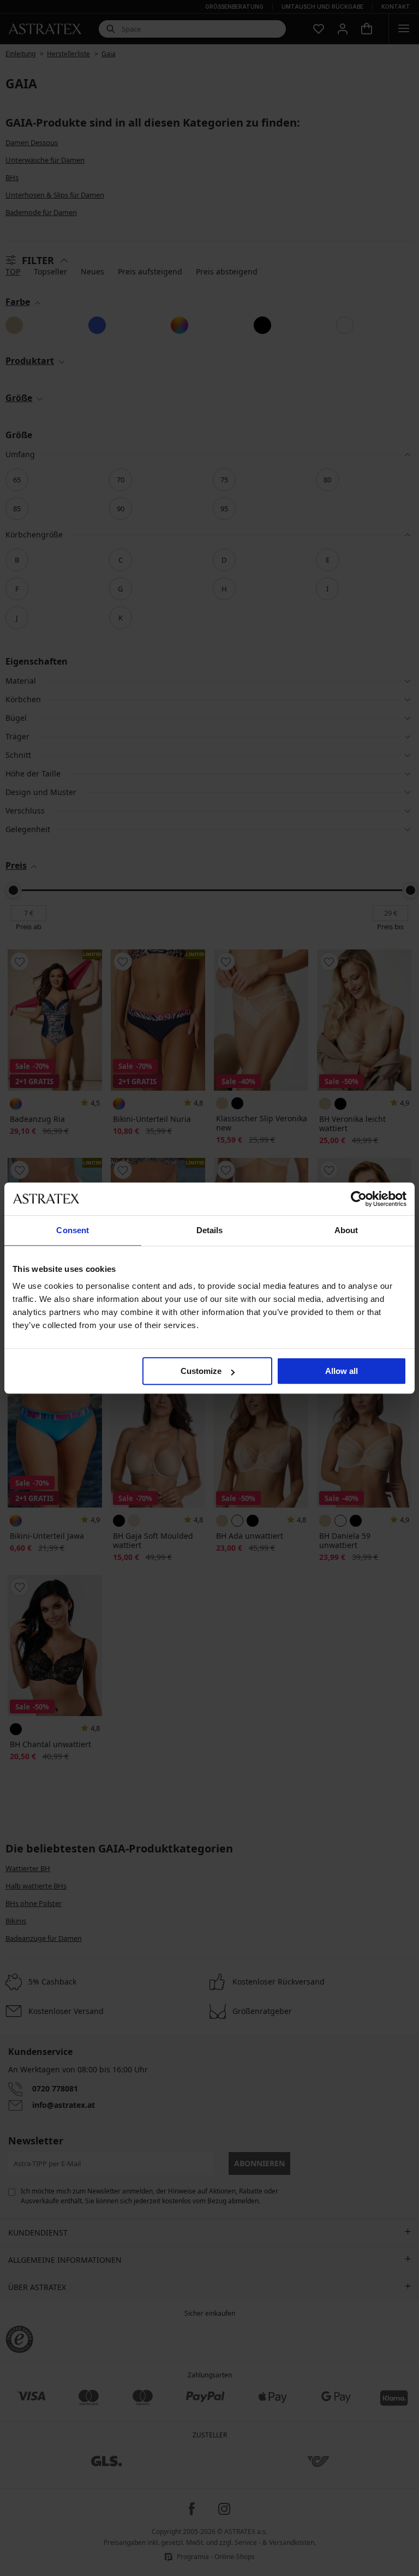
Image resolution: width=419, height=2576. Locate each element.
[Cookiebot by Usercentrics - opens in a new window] (359, 1199)
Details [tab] (210, 1230)
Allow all (342, 1371)
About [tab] (346, 1230)
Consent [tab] (73, 1230)
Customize (201, 1371)
